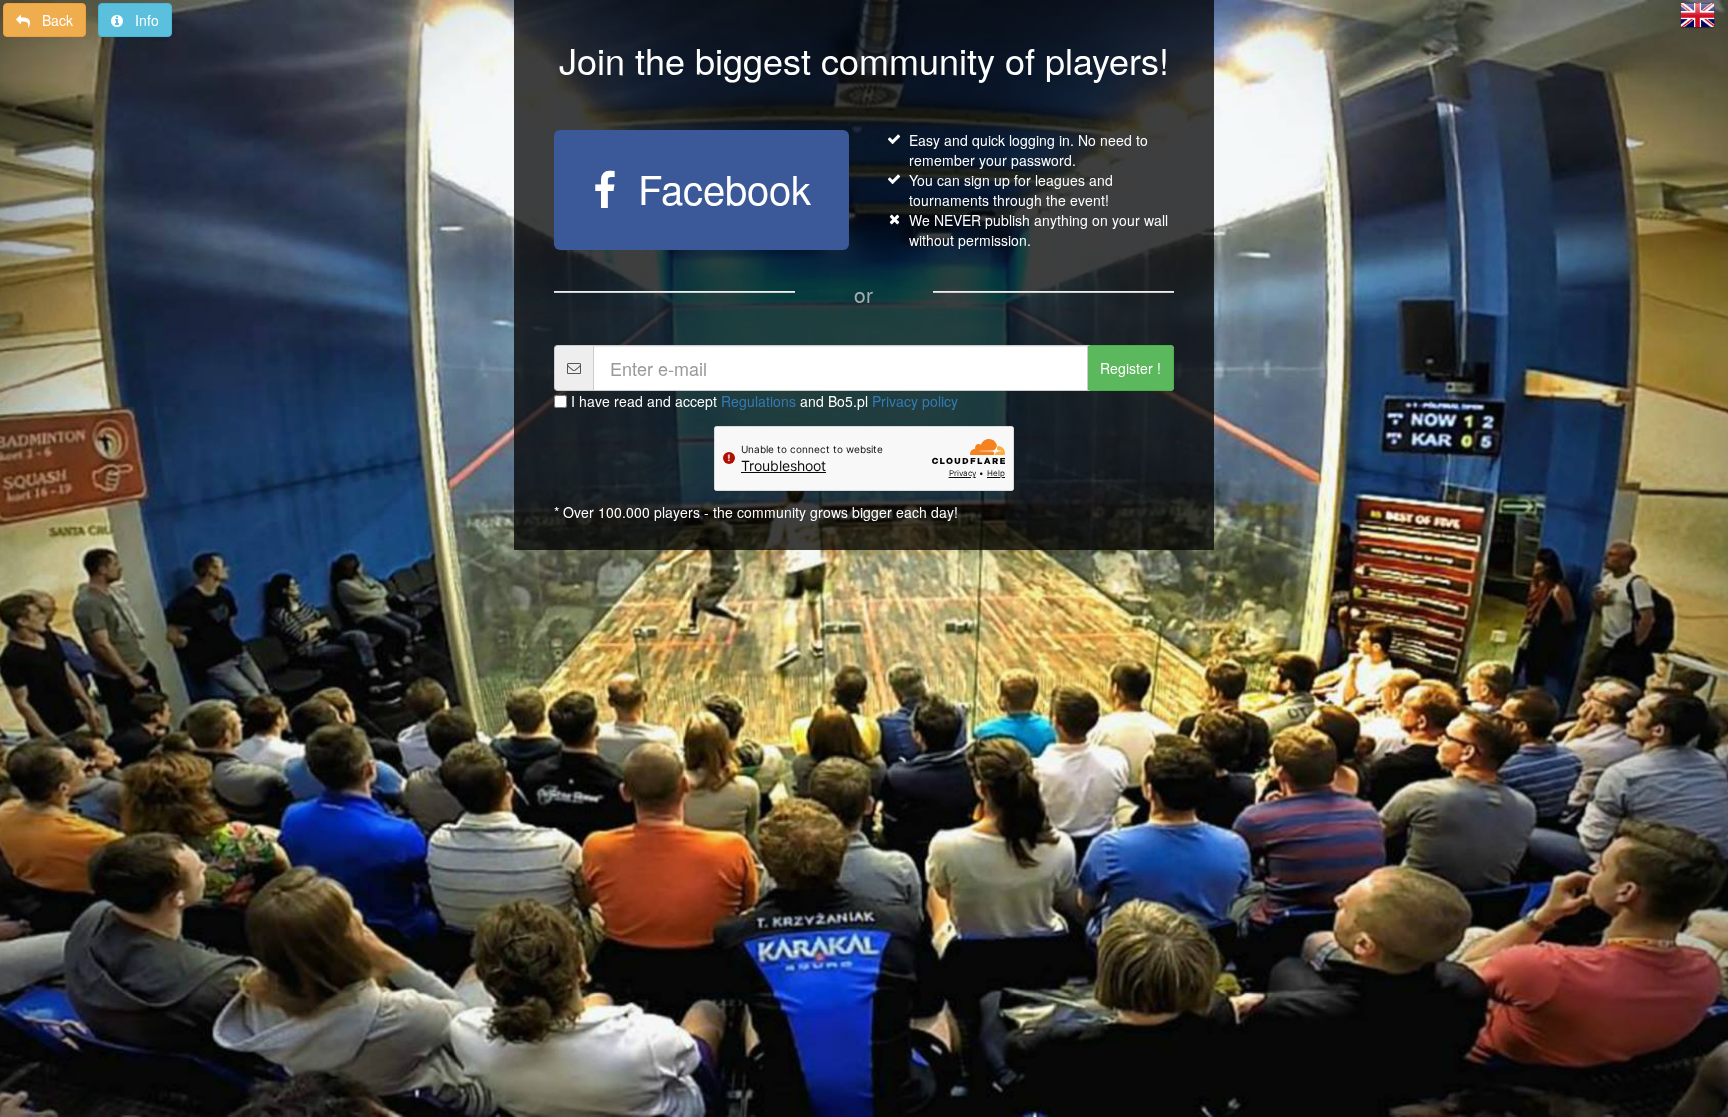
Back (51, 20)
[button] (1697, 13)
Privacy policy (915, 401)
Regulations (758, 401)
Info (141, 20)
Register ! (1130, 368)
